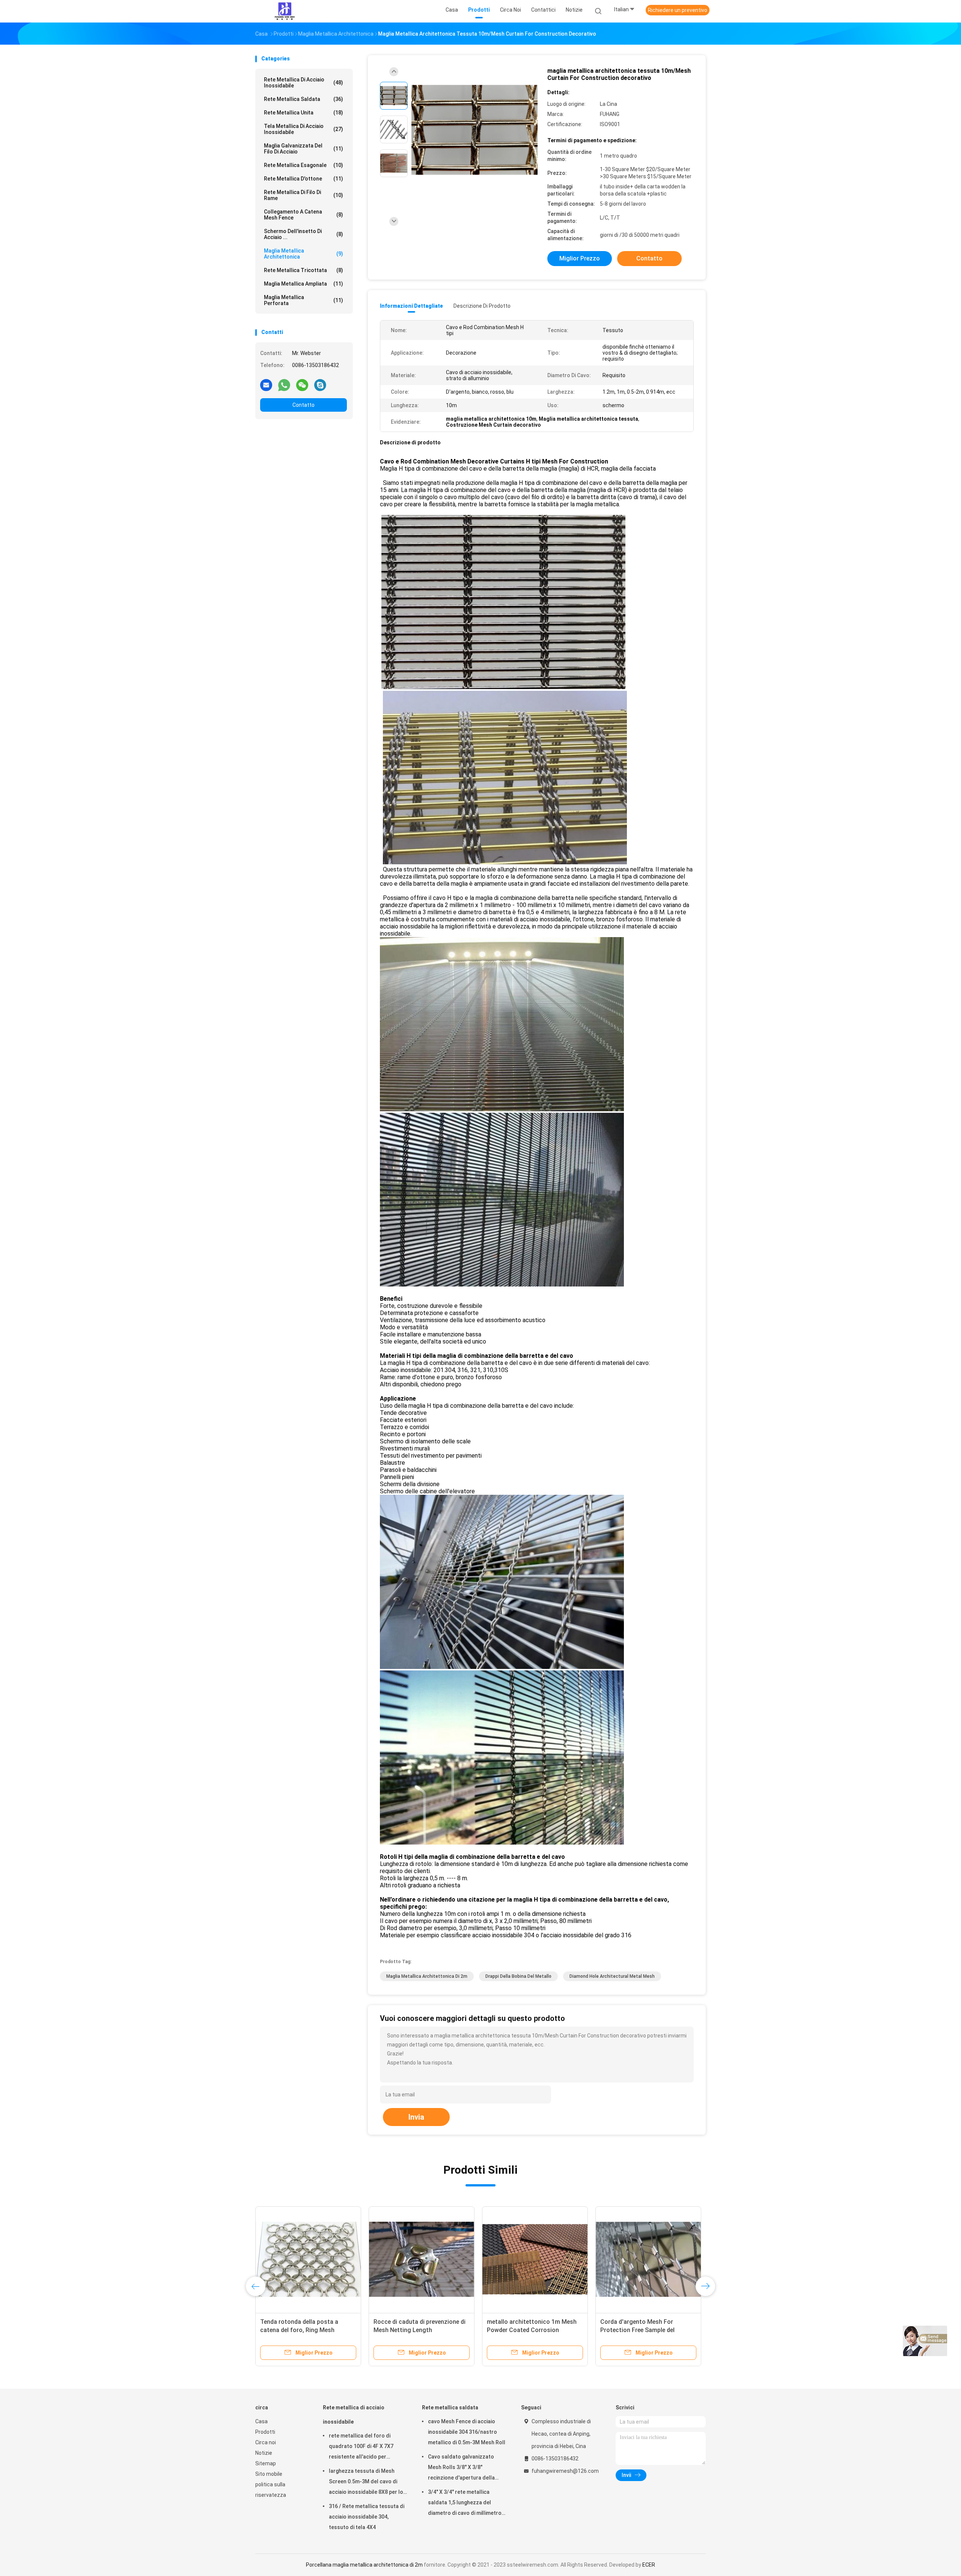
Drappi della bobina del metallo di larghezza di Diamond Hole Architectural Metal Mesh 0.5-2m (306, 2330)
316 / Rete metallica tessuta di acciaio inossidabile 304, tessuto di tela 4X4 (367, 2517)
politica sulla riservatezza (271, 2490)
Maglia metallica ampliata (304, 284)
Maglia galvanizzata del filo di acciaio (304, 149)
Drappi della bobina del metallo (518, 1976)
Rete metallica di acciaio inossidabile (304, 83)
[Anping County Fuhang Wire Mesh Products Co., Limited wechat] (302, 385)
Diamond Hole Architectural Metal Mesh (612, 1976)
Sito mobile (269, 2474)
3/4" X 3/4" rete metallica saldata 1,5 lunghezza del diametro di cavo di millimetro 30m (465, 2504)
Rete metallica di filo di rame (304, 195)
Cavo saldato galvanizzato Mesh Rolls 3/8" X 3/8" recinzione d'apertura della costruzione (461, 2468)
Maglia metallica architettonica (304, 254)
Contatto (304, 405)
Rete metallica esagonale (304, 165)
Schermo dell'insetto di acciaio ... (304, 234)
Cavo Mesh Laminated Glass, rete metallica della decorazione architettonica (533, 2330)
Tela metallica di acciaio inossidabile (304, 129)
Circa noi (266, 2442)
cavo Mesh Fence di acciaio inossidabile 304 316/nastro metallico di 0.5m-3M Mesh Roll (467, 2432)
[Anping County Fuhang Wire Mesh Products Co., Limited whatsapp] (284, 385)
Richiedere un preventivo (678, 10)
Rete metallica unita (304, 113)
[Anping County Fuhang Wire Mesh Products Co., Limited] (285, 11)
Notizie (264, 2453)
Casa (261, 2421)
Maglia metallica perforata (304, 300)
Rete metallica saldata (304, 99)
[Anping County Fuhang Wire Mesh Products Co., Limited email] (266, 385)
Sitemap (266, 2463)
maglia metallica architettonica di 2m (427, 1976)
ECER (649, 2565)
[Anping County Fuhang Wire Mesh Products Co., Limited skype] (320, 385)
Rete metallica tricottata (304, 270)
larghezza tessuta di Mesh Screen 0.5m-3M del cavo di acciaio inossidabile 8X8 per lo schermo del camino (366, 2483)
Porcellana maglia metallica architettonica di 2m (364, 2565)
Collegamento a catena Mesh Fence (304, 215)
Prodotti (265, 2432)
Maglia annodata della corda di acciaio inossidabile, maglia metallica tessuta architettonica (419, 2330)
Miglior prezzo (580, 258)
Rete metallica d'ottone (304, 179)
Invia (416, 2117)
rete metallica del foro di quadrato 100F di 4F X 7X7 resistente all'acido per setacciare (361, 2447)
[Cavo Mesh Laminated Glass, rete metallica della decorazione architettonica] (535, 2259)
